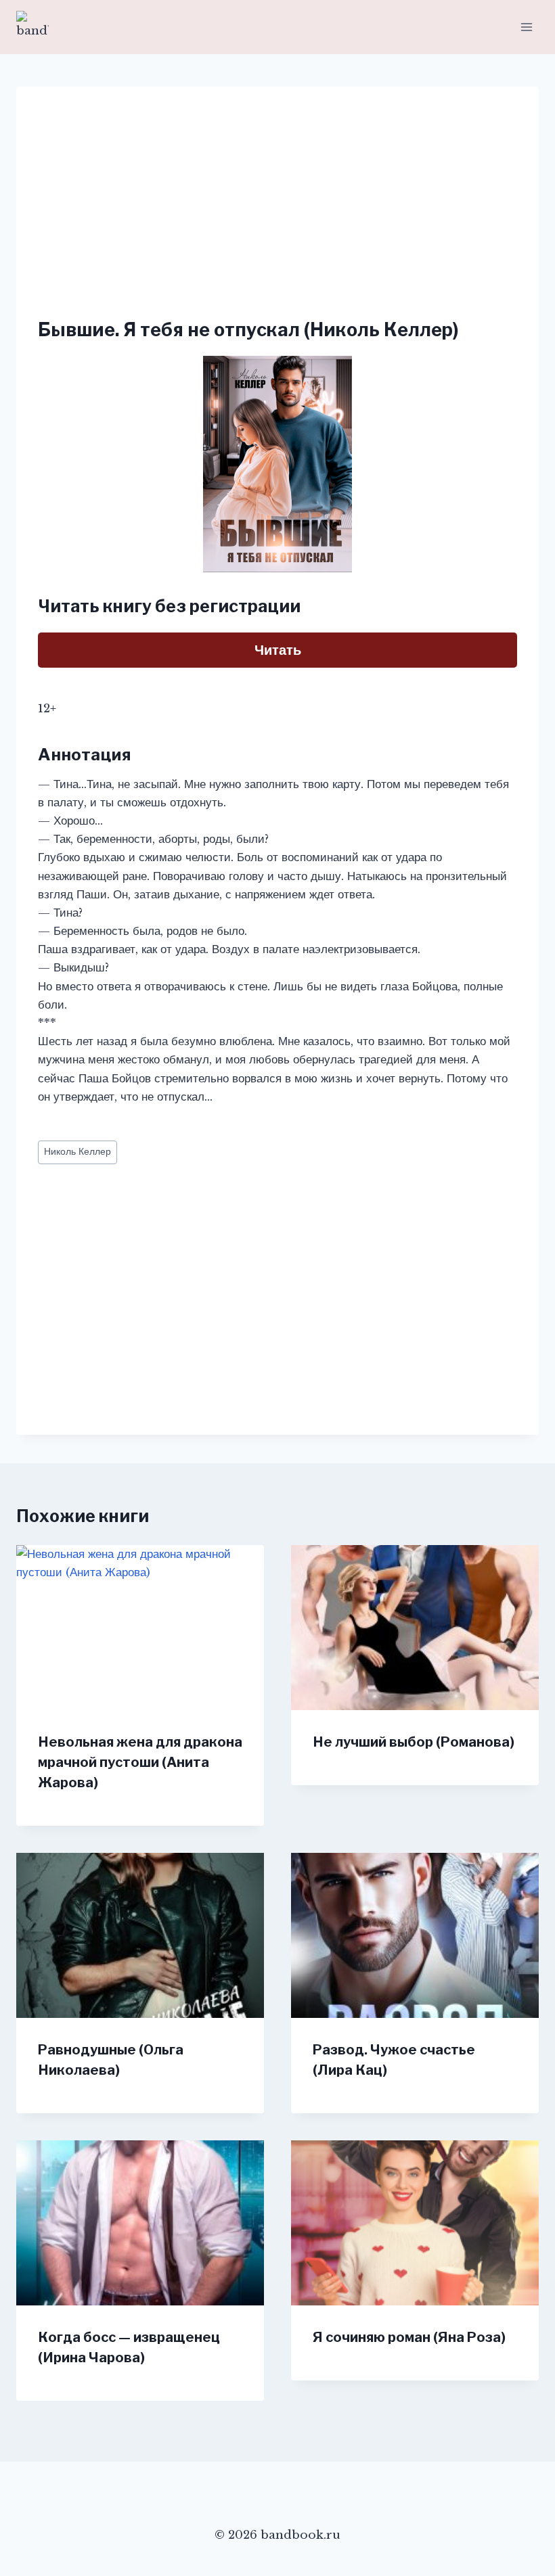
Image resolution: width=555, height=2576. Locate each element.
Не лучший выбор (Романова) (414, 1742)
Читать (278, 650)
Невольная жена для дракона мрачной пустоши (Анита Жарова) (140, 1762)
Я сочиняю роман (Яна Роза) (409, 2337)
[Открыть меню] (526, 27)
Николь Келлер (77, 1152)
